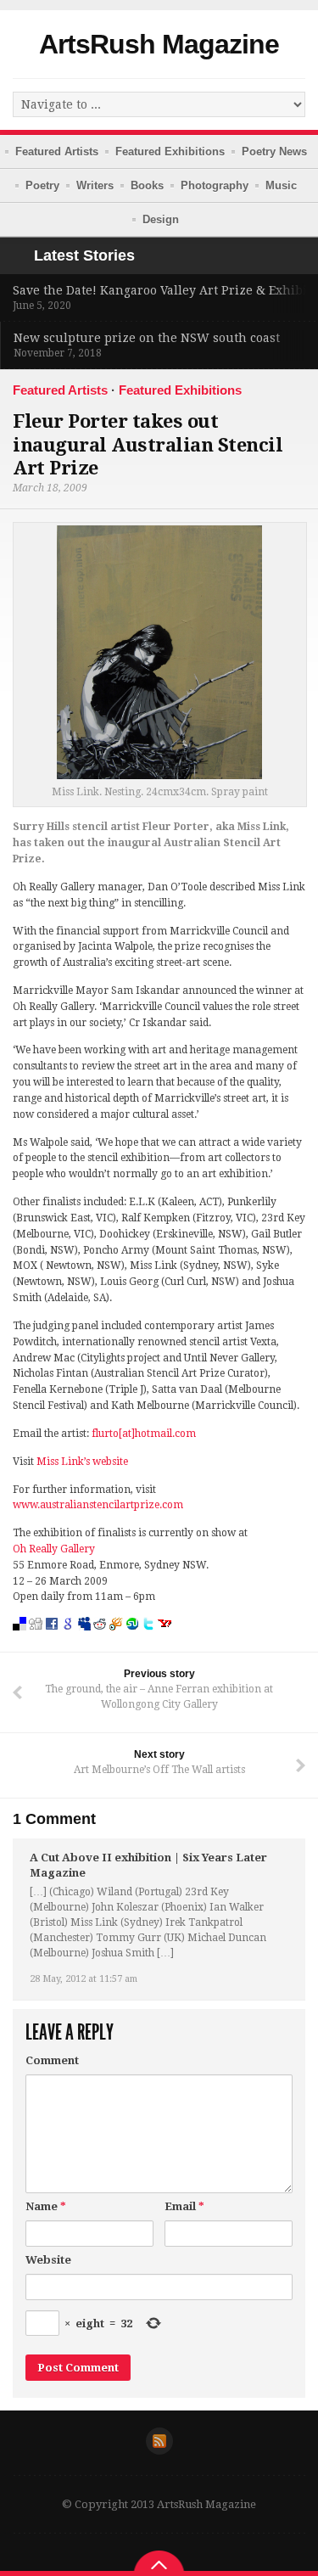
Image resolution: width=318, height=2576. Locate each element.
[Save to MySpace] (84, 1639)
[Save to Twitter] (148, 1639)
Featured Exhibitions (170, 152)
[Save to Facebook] (52, 1639)
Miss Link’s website (82, 1462)
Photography (215, 185)
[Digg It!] (36, 1639)
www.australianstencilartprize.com (98, 1505)
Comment (52, 2060)
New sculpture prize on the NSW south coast (147, 338)
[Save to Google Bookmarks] (68, 1639)
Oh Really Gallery (54, 1549)
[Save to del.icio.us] (20, 1639)
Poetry (42, 185)
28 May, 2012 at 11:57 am (84, 1979)
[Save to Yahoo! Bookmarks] (165, 1639)
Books (147, 185)
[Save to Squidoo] (116, 1639)
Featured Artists (57, 152)
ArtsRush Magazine (159, 44)
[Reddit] (100, 1639)
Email (184, 2206)
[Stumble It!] (132, 1639)
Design (161, 219)
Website (48, 2260)
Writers (95, 185)
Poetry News (274, 152)
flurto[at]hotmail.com (144, 1434)
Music (281, 185)
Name (46, 2206)
